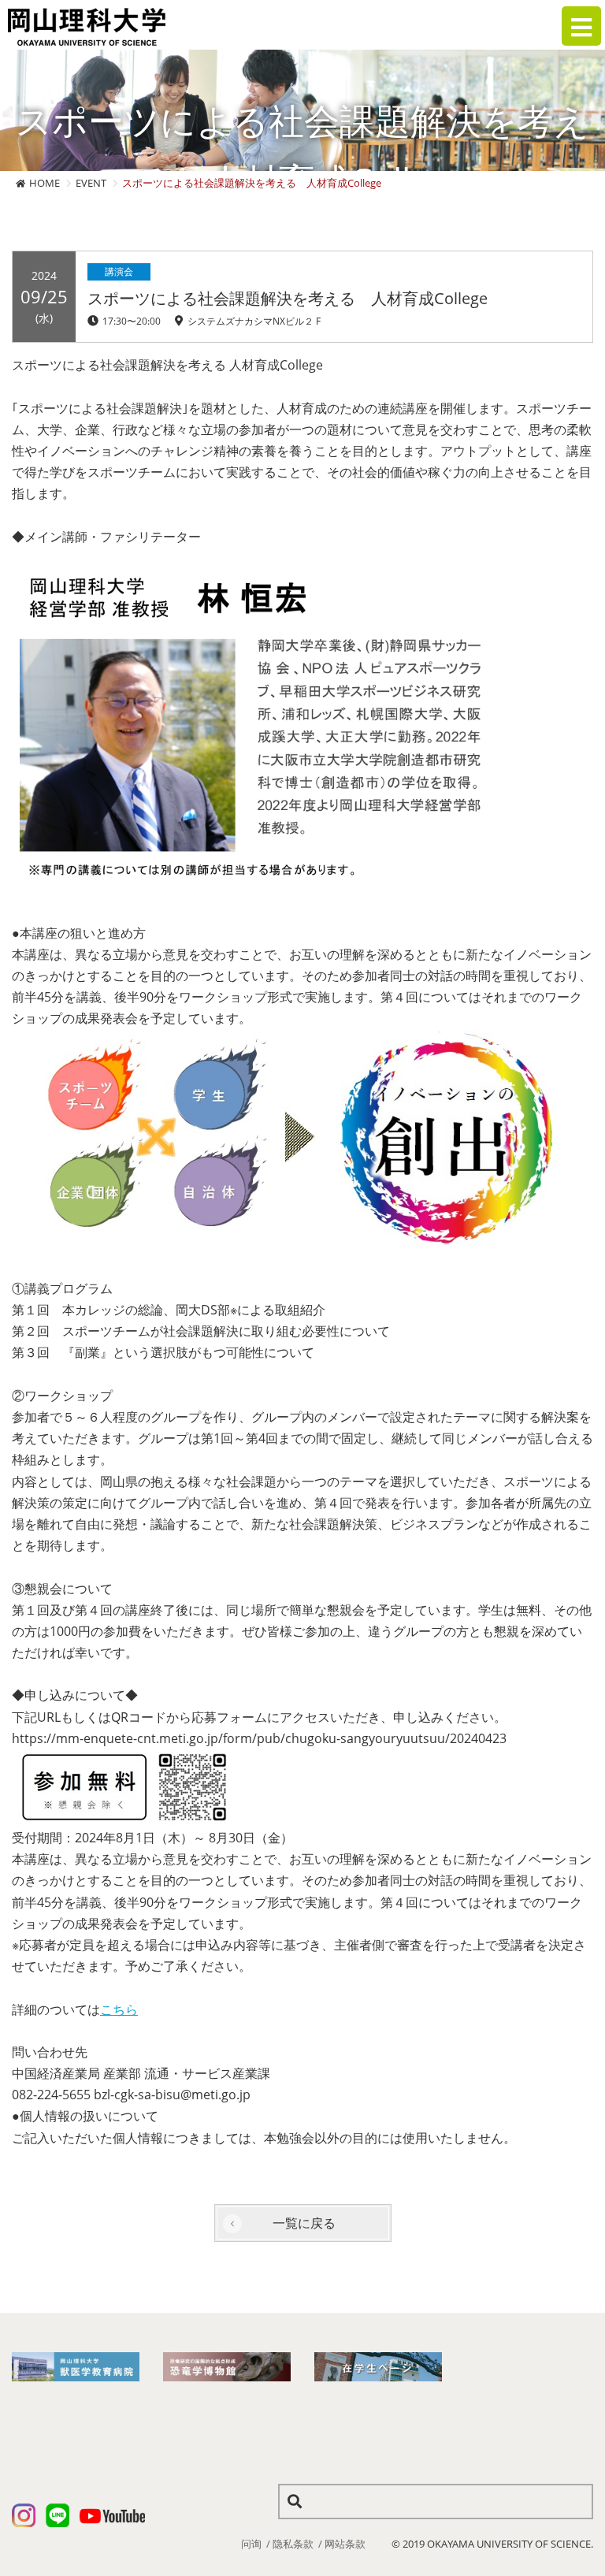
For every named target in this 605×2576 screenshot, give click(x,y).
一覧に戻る (304, 2223)
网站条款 (345, 2544)
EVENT (91, 183)
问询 (251, 2544)
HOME (45, 183)
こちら (119, 2009)
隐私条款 (293, 2544)
